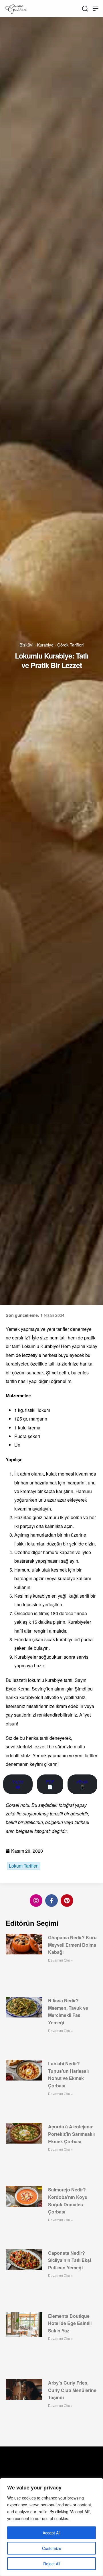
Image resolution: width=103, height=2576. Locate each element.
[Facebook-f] (51, 1901)
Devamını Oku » (61, 1960)
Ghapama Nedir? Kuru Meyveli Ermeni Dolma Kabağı (72, 1945)
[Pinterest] (67, 1901)
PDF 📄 (50, 1784)
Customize (52, 2548)
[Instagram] (36, 1901)
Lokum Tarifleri (24, 1866)
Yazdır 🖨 (18, 1784)
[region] (51, 2527)
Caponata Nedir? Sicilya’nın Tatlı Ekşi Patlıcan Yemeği (70, 2260)
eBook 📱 (82, 1784)
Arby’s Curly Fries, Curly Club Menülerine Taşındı (72, 2390)
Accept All (51, 2533)
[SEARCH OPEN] (85, 9)
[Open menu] (96, 9)
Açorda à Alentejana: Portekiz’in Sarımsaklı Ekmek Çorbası (71, 2134)
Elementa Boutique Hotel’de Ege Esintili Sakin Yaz (70, 2323)
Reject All (52, 2564)
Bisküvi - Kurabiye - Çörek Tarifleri (51, 645)
